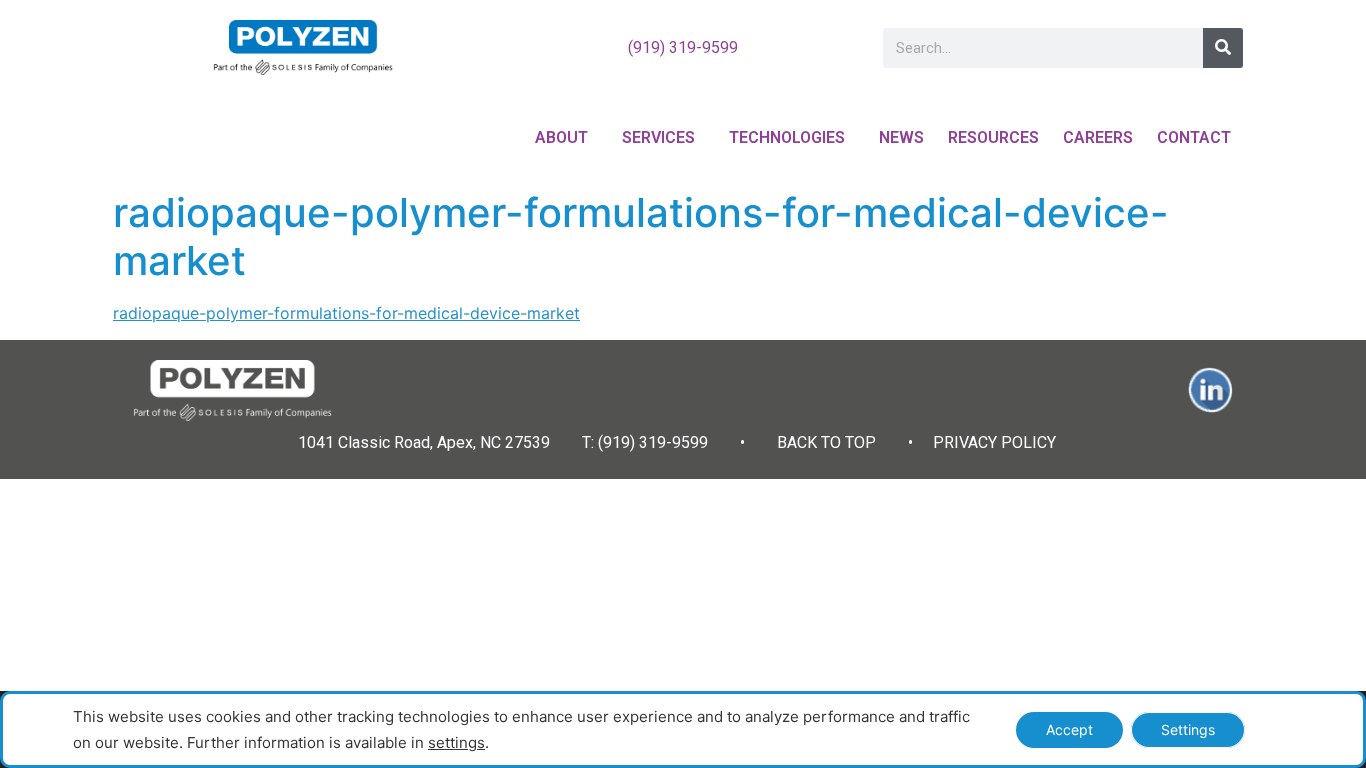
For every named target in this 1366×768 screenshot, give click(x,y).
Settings (1188, 729)
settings (456, 742)
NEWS (901, 137)
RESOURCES (993, 137)
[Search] (1223, 48)
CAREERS (1098, 137)
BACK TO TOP (826, 442)
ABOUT (561, 137)
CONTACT (1194, 137)
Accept (1069, 729)
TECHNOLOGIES (787, 137)
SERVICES (658, 137)
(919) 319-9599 (683, 47)
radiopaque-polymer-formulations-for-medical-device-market (346, 313)
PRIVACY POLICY (994, 442)
